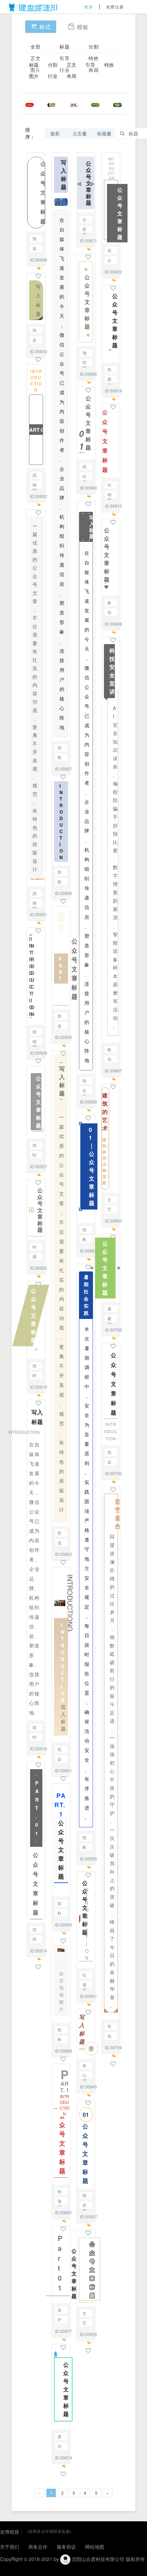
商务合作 (35, 1940)
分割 (94, 46)
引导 (65, 58)
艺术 (84, 2323)
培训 (109, 613)
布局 (71, 76)
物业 (35, 903)
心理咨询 (84, 2076)
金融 (35, 249)
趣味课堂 (109, 1319)
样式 (45, 27)
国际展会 (84, 2196)
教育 (59, 758)
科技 (59, 1914)
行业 (53, 76)
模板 (83, 27)
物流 (35, 485)
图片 (34, 76)
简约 (35, 239)
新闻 (84, 230)
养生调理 (84, 2066)
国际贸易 (35, 476)
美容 (59, 2311)
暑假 (59, 2437)
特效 (94, 58)
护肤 (59, 2320)
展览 (109, 380)
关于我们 (10, 2547)
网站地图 (95, 2547)
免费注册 (115, 7)
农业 (84, 2206)
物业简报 (109, 495)
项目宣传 (59, 2201)
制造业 (59, 2192)
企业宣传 (84, 220)
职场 (35, 1155)
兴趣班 (59, 2447)
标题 (65, 46)
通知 (84, 1985)
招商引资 (84, 363)
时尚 (35, 1247)
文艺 (84, 2314)
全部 (36, 46)
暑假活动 (109, 1309)
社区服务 (84, 477)
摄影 (35, 1257)
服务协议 (66, 2547)
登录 (89, 7)
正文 (36, 58)
